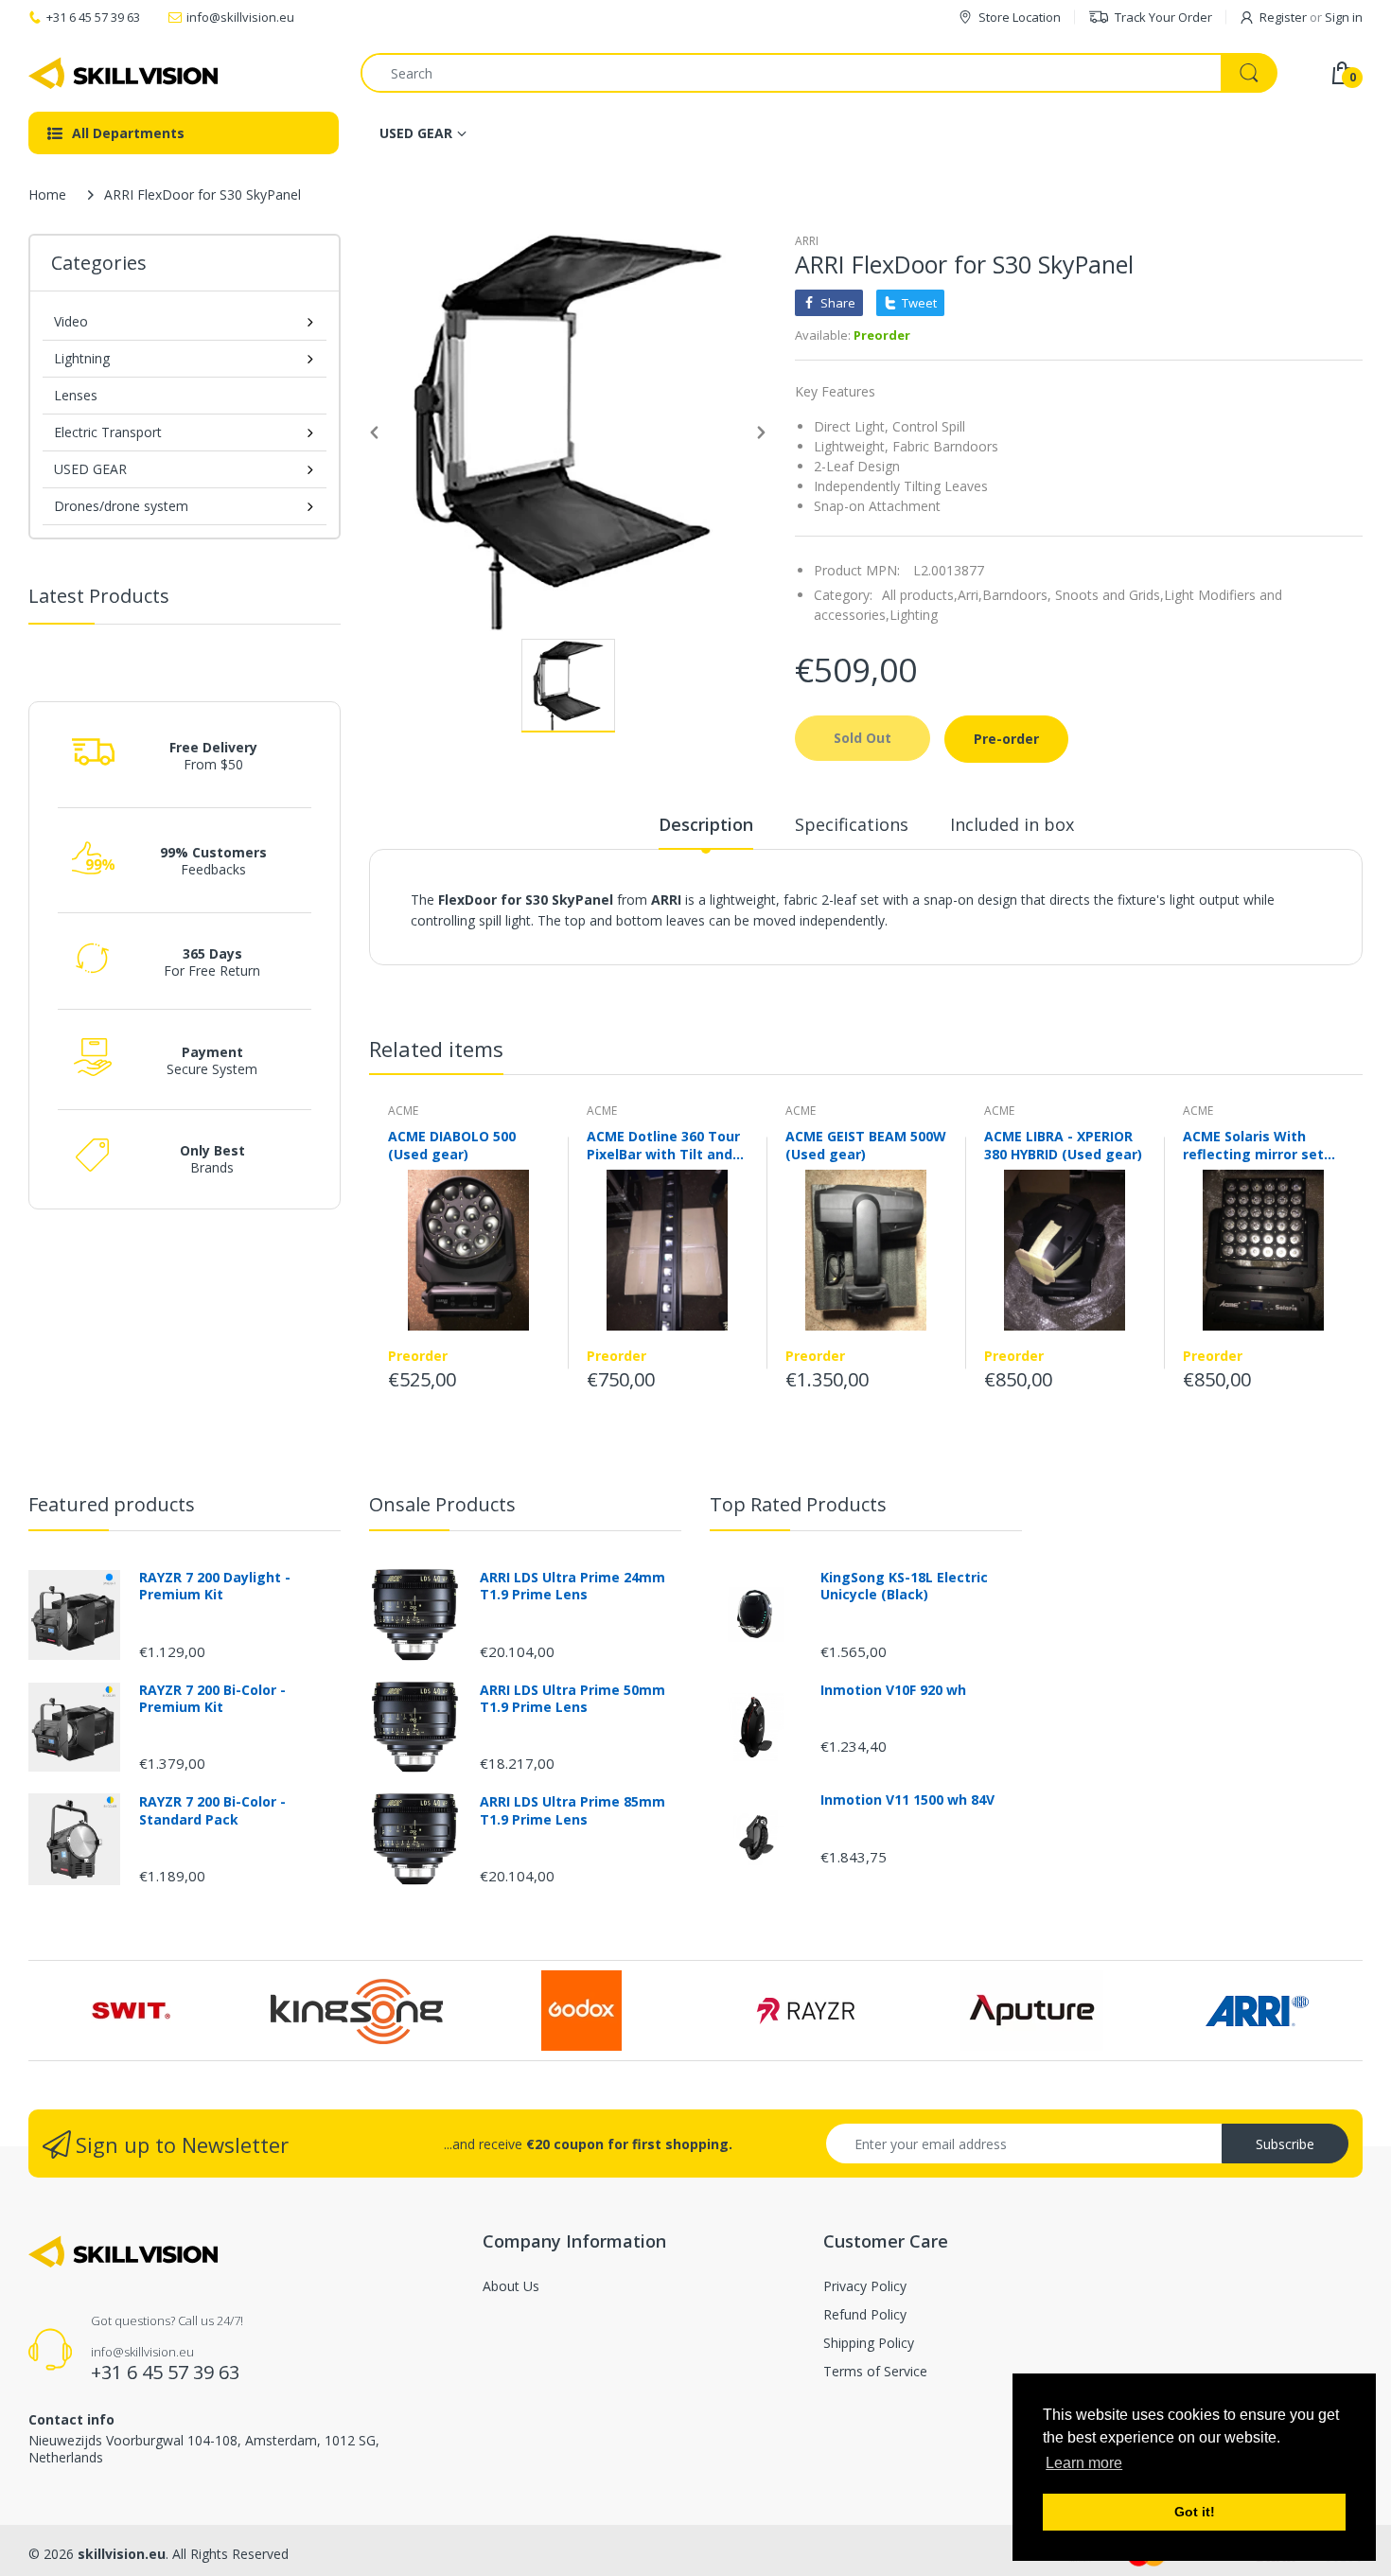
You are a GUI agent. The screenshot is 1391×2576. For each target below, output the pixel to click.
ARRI (807, 241)
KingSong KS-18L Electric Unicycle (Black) (904, 1586)
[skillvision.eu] (123, 73)
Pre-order (1006, 739)
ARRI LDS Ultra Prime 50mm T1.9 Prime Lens (572, 1699)
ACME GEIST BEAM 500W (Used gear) (866, 1145)
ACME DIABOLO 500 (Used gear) (452, 1145)
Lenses (76, 395)
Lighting (914, 615)
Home (47, 194)
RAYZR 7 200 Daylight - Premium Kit (215, 1586)
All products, (920, 595)
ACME (403, 1111)
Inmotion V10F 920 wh (893, 1690)
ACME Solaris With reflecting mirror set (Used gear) (1253, 1145)
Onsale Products (442, 1504)
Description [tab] (706, 824)
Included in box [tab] (1012, 824)
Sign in (1344, 17)
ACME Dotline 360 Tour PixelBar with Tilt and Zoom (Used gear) (663, 1145)
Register (1283, 17)
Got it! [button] (1195, 2512)
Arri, (970, 595)
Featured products (112, 1504)
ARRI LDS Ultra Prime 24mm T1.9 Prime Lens (572, 1586)
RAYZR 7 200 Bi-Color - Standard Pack (212, 1810)
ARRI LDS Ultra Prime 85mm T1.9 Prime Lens (572, 1810)
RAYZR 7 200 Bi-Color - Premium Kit (212, 1699)
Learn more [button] (1084, 2463)
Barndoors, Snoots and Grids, (1073, 595)
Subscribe (1285, 2144)
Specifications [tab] (852, 824)
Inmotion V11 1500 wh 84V (907, 1800)
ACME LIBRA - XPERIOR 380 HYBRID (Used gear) (1063, 1145)
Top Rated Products (798, 1504)
